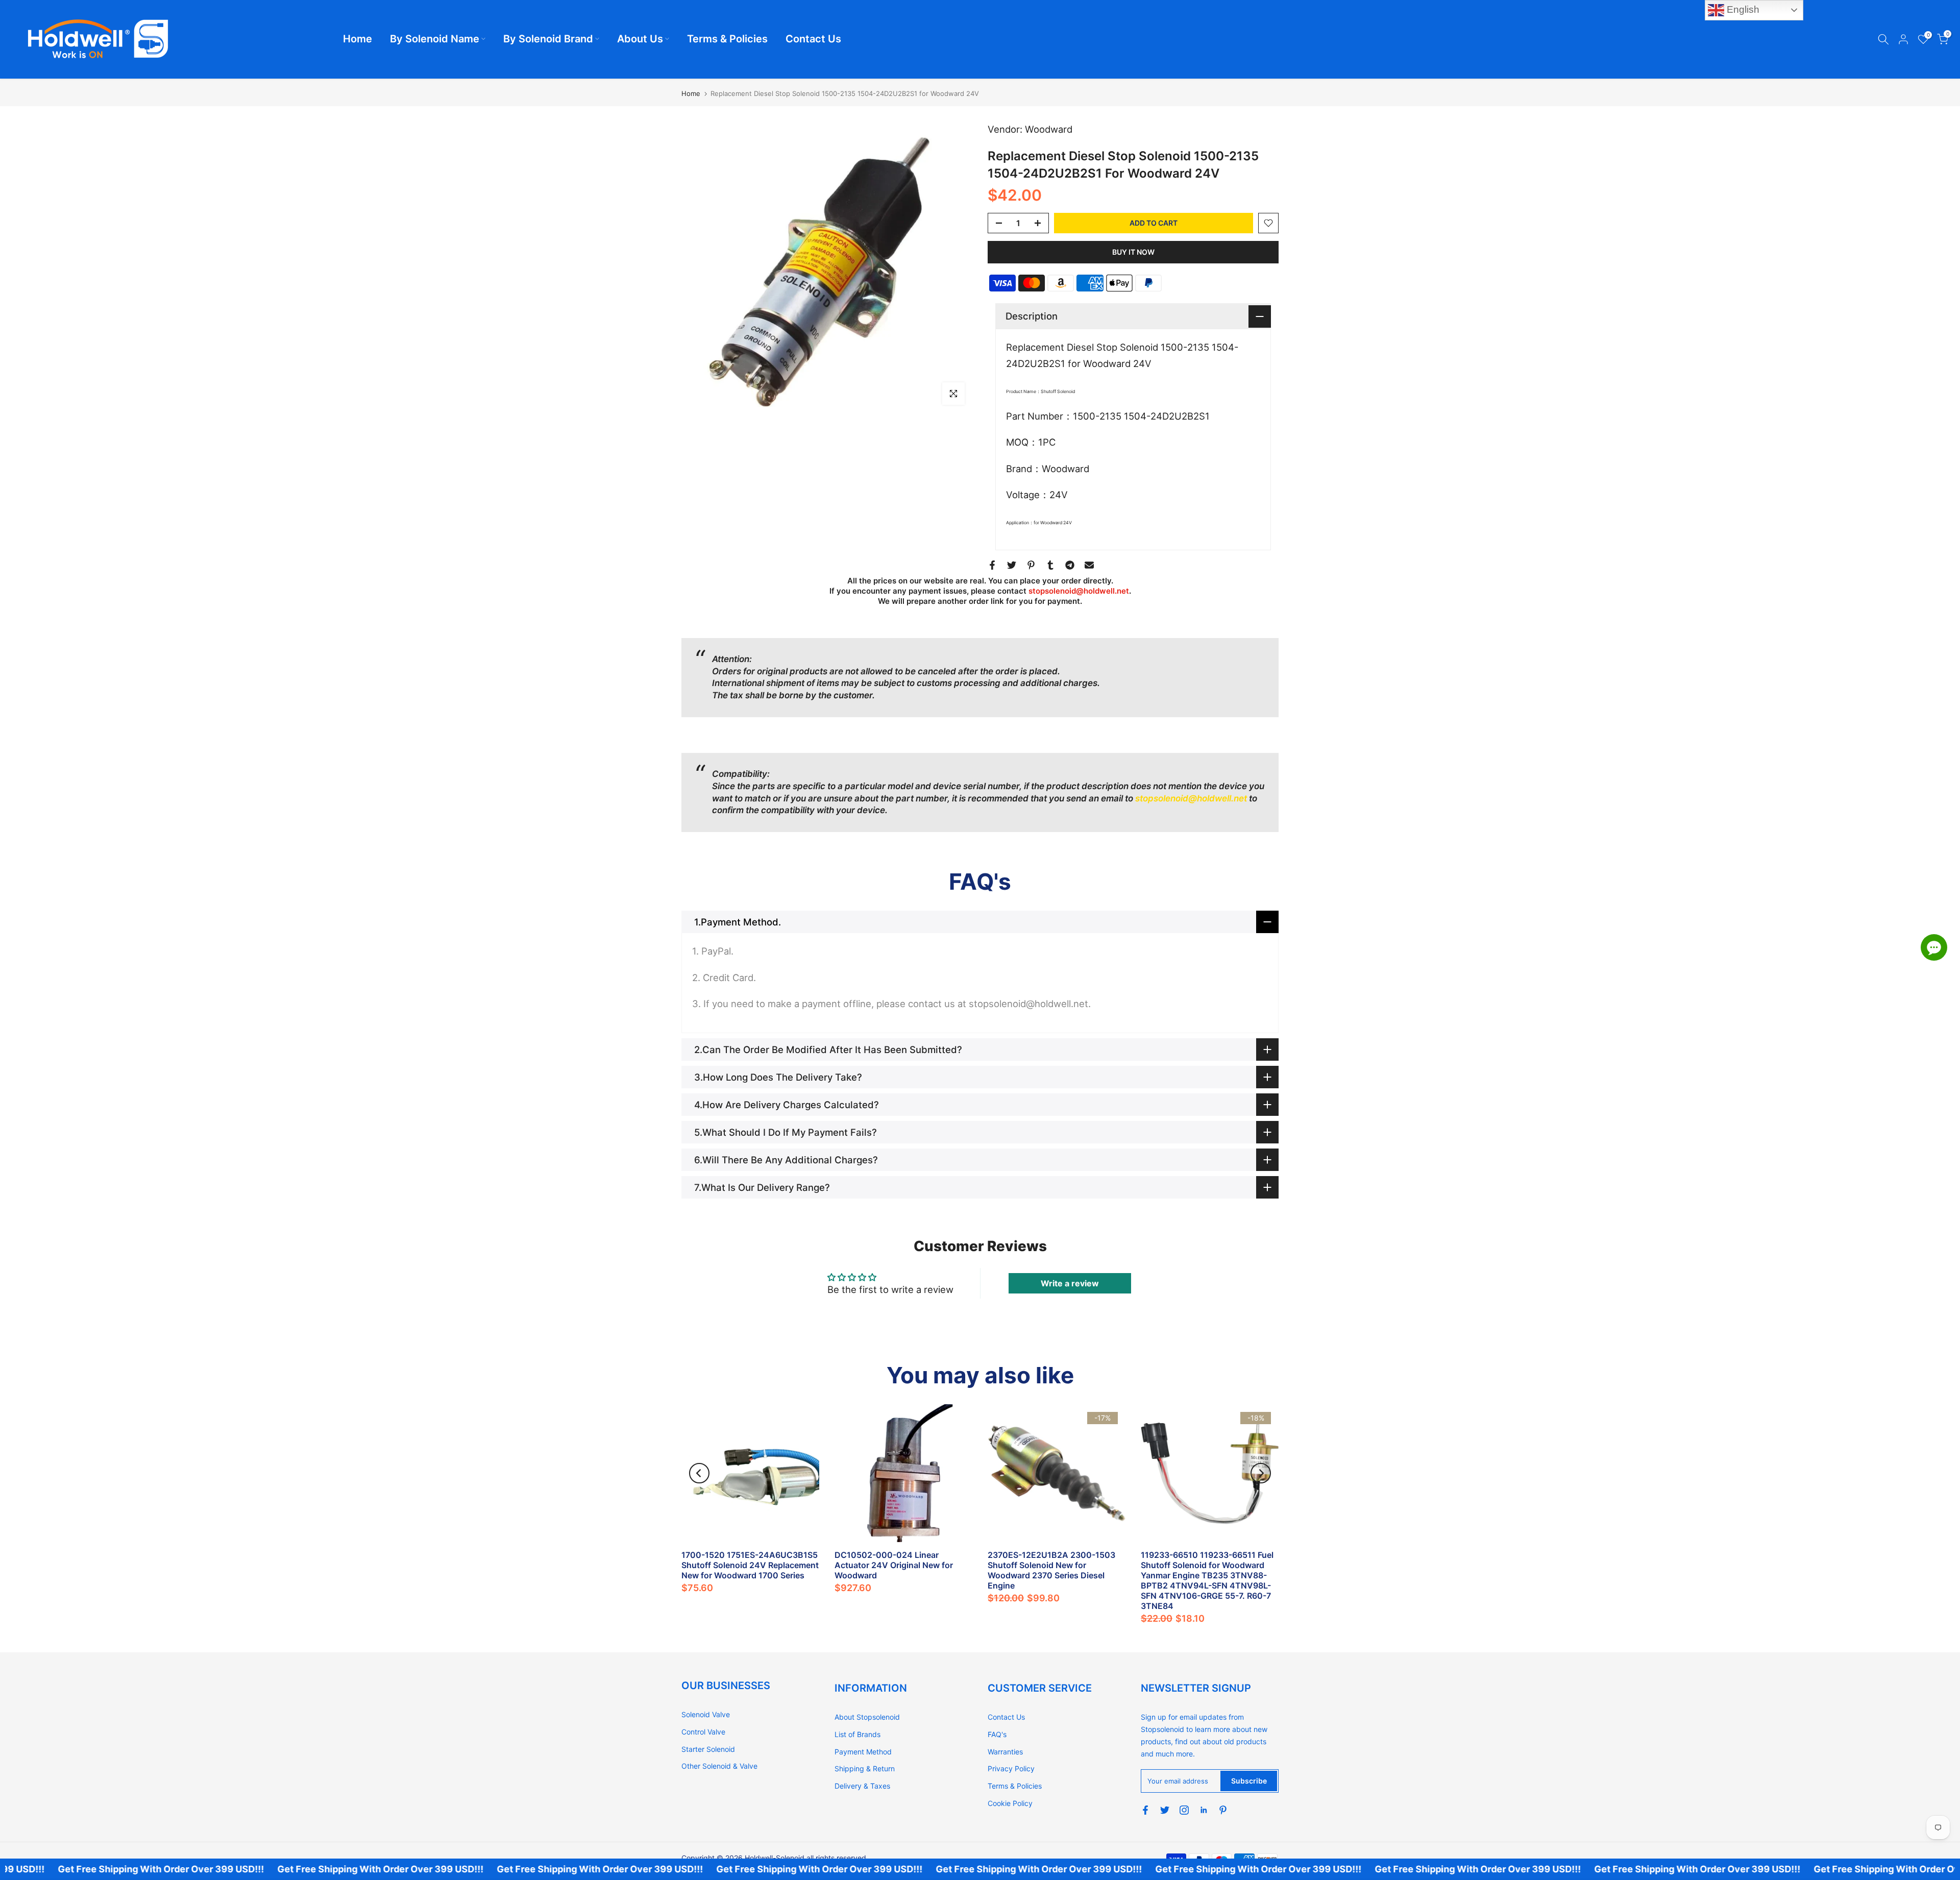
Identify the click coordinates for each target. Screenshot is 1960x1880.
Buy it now (1133, 252)
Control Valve (703, 1732)
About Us (640, 39)
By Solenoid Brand (548, 39)
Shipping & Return (865, 1768)
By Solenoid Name (435, 39)
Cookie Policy (1010, 1803)
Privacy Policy (1011, 1768)
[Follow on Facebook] (1145, 1810)
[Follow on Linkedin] (1204, 1810)
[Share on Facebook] (992, 565)
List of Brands (857, 1734)
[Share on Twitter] (1012, 565)
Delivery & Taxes (862, 1786)
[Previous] (699, 1473)
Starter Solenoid (708, 1749)
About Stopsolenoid (867, 1717)
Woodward (1049, 129)
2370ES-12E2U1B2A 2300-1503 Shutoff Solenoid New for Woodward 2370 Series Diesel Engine (1051, 1570)
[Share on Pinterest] (1031, 565)
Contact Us (813, 39)
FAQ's (997, 1734)
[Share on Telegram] (1070, 565)
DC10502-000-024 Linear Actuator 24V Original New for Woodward (894, 1565)
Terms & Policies (727, 39)
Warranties (1005, 1752)
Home (358, 39)
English (1742, 9)
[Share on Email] (1089, 565)
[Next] (1261, 1473)
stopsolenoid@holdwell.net (1079, 591)
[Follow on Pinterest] (1223, 1810)
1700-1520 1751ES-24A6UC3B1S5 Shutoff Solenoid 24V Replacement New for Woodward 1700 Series (750, 1565)
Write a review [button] (1070, 1283)
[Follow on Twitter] (1165, 1810)
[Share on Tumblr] (1050, 565)
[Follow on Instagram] (1184, 1810)
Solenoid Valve (706, 1714)
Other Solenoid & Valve (719, 1766)
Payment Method (863, 1752)
